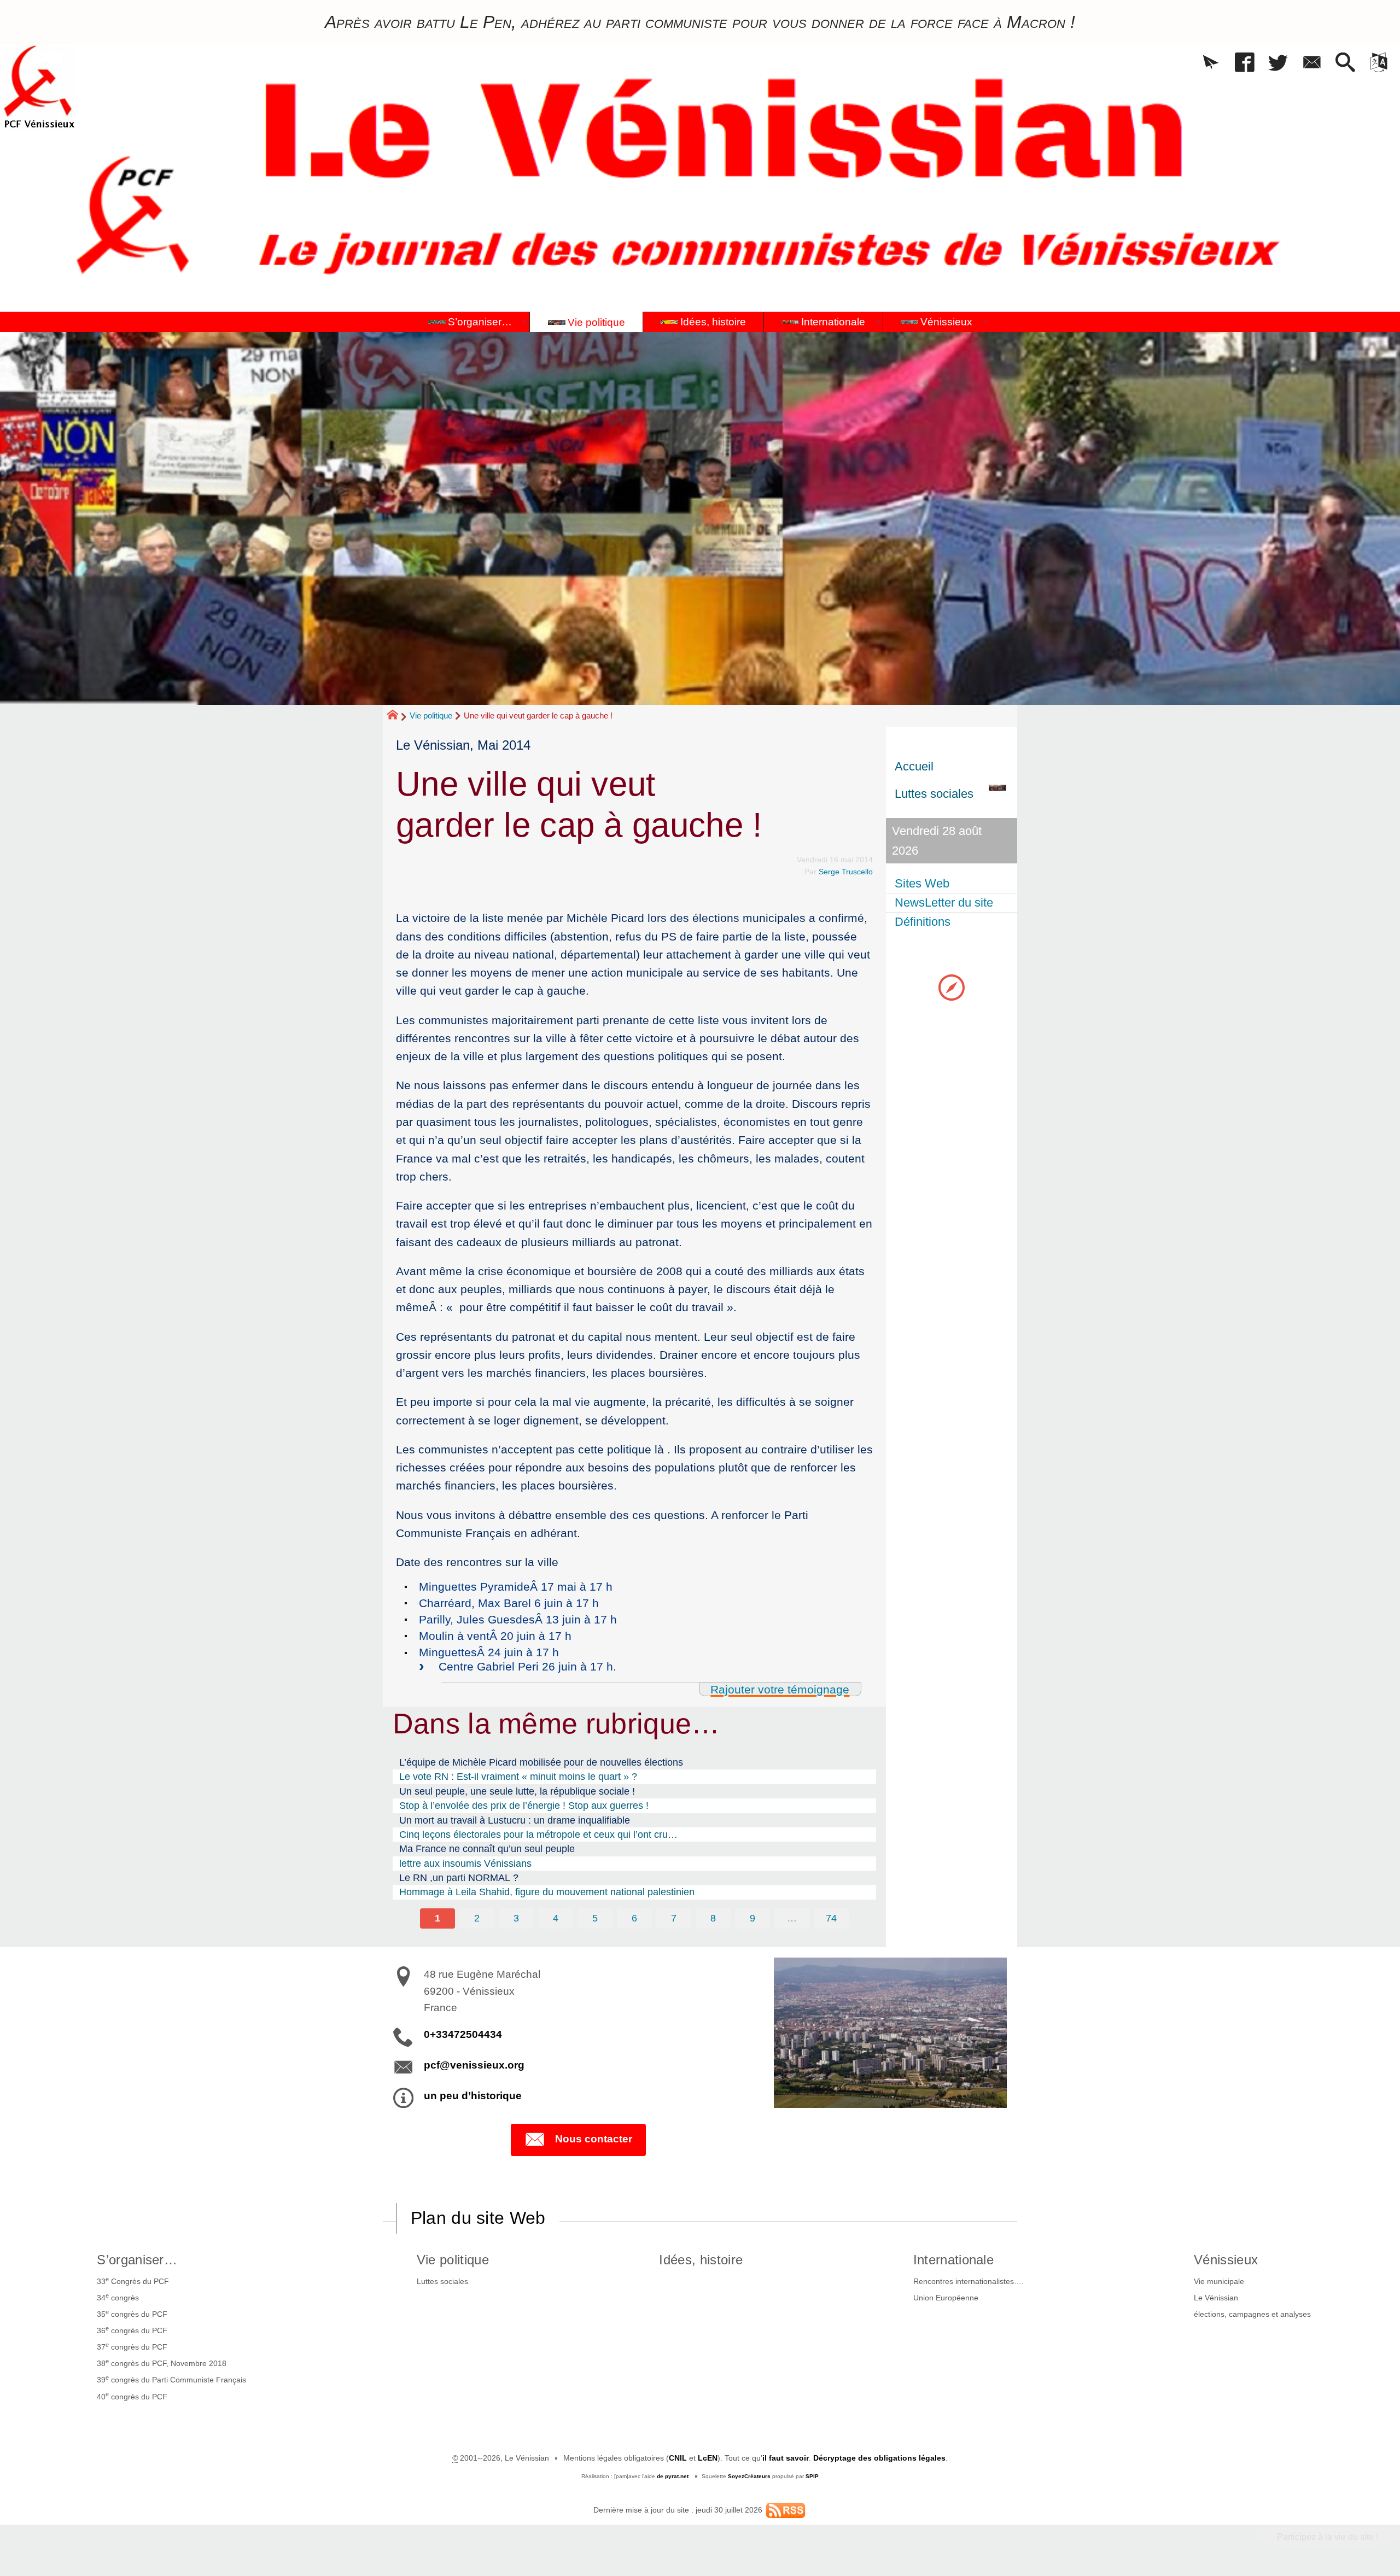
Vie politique (431, 715)
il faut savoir (786, 2458)
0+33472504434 (463, 2034)
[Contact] (1312, 63)
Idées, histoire (701, 2260)
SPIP (812, 2476)
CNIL (678, 2458)
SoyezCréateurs (749, 2476)
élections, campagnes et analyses (1252, 2314)
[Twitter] (1278, 63)
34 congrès (118, 2297)
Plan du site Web (478, 2218)
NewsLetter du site (944, 903)
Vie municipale (1219, 2281)
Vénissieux (1226, 2260)
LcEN (708, 2458)
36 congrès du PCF (132, 2330)
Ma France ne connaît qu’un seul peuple (487, 1849)
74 (831, 1918)
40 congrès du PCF (132, 2396)
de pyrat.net (673, 2476)
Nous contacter (594, 2139)
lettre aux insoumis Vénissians (465, 1864)
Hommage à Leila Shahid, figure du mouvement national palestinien (547, 1892)
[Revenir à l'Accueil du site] (397, 716)
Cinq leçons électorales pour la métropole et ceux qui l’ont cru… (538, 1835)
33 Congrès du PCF (133, 2281)
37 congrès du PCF (132, 2346)
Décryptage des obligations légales (879, 2458)
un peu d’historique (473, 2096)
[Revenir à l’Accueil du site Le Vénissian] (39, 87)
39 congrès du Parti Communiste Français (171, 2379)
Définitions (923, 922)
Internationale (953, 2260)
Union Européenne (946, 2298)
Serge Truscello (846, 872)
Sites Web (922, 883)
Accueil (914, 766)
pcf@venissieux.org (474, 2065)
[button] (1211, 63)
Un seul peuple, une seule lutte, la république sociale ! (517, 1791)
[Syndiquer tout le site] (786, 2510)
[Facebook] (1244, 63)
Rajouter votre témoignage (780, 1689)
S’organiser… (137, 2260)
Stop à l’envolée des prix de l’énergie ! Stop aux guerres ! (524, 1806)
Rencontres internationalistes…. (969, 2281)
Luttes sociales (442, 2281)
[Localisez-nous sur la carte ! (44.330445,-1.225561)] (952, 987)
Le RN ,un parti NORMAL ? (459, 1878)
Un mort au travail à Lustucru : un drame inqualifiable (515, 1820)
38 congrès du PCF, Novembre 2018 (162, 2363)
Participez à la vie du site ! (1328, 2537)
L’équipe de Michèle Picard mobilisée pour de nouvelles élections (541, 1762)
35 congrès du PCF (132, 2314)
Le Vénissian (1216, 2298)
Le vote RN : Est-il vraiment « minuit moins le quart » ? (518, 1777)
